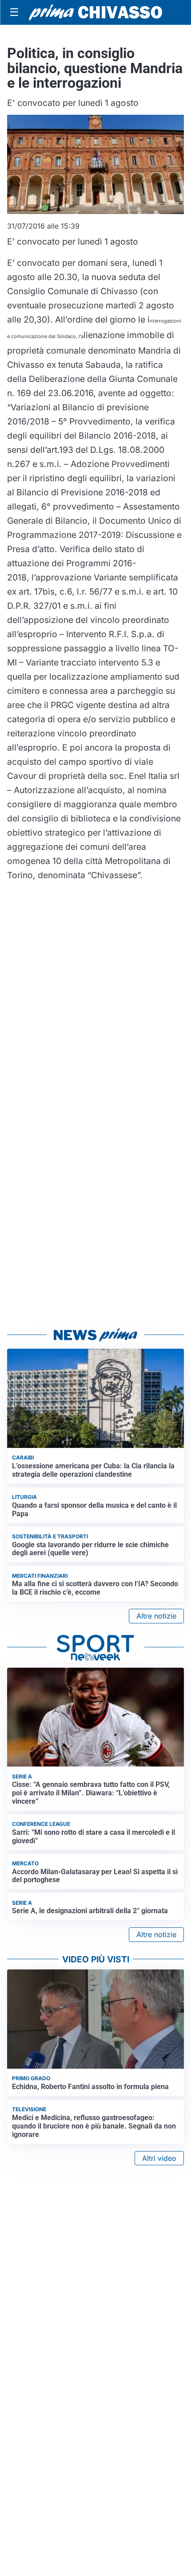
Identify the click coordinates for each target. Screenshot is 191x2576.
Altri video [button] (159, 2158)
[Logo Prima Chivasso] (95, 12)
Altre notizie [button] (156, 1616)
